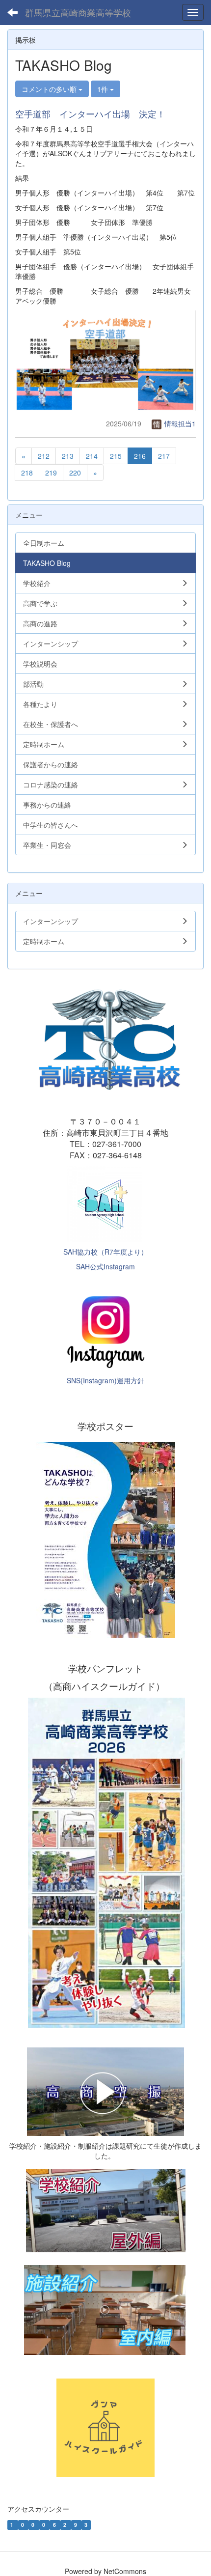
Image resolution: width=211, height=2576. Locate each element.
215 (116, 456)
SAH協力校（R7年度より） (105, 1252)
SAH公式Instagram (105, 1266)
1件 (104, 89)
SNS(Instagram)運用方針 (105, 1380)
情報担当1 (179, 423)
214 (92, 456)
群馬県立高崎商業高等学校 (78, 12)
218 (27, 473)
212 (44, 456)
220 (75, 473)
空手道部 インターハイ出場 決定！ (90, 113)
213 (68, 456)
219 (51, 473)
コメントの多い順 (50, 89)
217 (164, 456)
